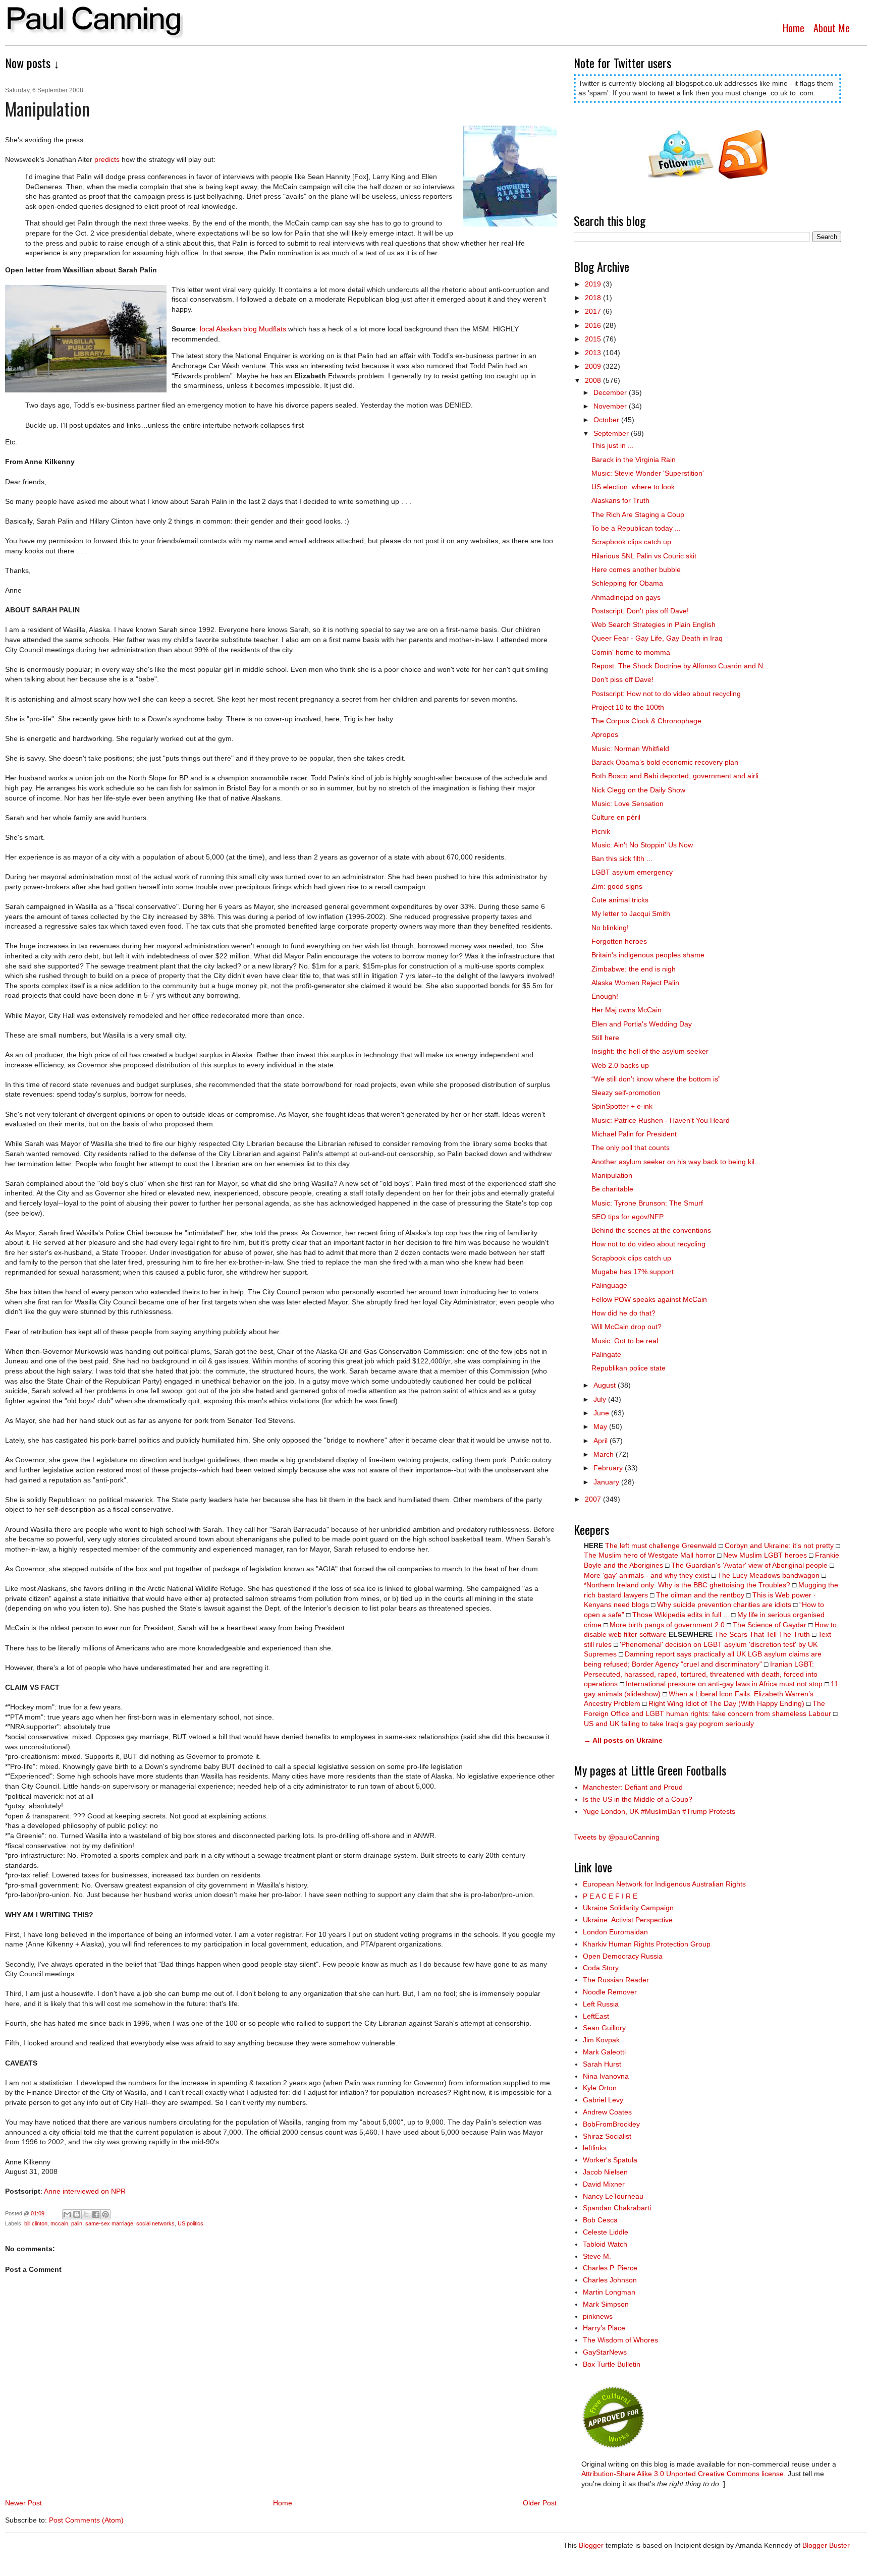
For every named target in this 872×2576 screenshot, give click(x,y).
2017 (594, 311)
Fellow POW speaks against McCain (649, 1299)
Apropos (605, 734)
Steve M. (597, 2256)
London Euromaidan (615, 1932)
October (607, 420)
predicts (107, 159)
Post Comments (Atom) (86, 2520)
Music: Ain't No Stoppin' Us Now (642, 845)
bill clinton (36, 2223)
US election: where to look (633, 487)
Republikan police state (629, 1368)
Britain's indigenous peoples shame (648, 955)
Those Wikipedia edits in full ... (681, 1615)
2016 (594, 325)
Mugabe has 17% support (633, 1272)
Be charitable (612, 1189)
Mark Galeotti (604, 2052)
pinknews (598, 2316)
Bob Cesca (600, 2220)
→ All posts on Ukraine (623, 1740)
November (611, 406)
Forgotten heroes (619, 941)
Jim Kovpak (601, 2040)
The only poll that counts (631, 1148)
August (606, 1385)
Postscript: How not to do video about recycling (666, 694)
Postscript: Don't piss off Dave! (640, 611)
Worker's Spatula (610, 2160)
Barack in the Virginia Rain (634, 460)
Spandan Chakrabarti (617, 2208)
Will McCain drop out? (626, 1327)
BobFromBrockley (611, 2124)
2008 (594, 380)
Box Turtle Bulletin (612, 2364)
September (612, 433)
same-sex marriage (109, 2223)
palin (77, 2223)
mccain (59, 2223)
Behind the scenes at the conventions (651, 1230)
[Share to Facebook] (96, 2214)
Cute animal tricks (620, 900)
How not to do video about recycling (648, 1244)
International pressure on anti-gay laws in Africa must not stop (724, 1684)
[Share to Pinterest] (105, 2214)
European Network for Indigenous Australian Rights (664, 1884)
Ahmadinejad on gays (626, 597)
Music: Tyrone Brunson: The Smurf (647, 1203)
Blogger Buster (826, 2545)
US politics (190, 2223)
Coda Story (601, 1968)
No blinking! (610, 928)
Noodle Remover (610, 1992)
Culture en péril (616, 817)
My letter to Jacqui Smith (631, 913)
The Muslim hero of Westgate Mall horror (649, 1555)
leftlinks (595, 2148)
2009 (594, 366)
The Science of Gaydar (770, 1625)
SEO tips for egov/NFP (628, 1217)
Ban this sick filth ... (622, 858)
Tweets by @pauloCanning (617, 1837)
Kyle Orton (600, 2088)
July (601, 1399)
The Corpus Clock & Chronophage (646, 721)
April (602, 1441)
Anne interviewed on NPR (85, 2191)
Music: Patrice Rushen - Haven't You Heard (661, 1120)
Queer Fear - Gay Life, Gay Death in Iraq (657, 638)
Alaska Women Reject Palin (635, 983)
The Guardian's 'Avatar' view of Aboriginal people (749, 1565)
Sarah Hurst (602, 2064)
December (611, 392)
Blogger (591, 2545)
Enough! (605, 996)
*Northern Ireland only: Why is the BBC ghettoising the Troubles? (687, 1585)
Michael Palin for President (634, 1134)
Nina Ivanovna (606, 2076)
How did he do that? (623, 1313)
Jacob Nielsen (605, 2172)
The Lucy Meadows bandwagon (769, 1575)
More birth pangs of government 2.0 (667, 1625)
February (609, 1468)
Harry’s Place (604, 2328)
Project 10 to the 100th (628, 707)
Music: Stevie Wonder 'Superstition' (648, 473)
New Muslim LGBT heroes (765, 1555)
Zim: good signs (617, 886)
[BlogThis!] (77, 2214)
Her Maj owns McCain (626, 1010)
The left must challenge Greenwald (661, 1545)
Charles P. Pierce (610, 2268)
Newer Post (23, 2503)
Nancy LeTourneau (613, 2196)
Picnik (601, 831)
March (605, 1454)
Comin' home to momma (631, 652)
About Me (832, 28)
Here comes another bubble (636, 569)
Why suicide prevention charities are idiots (724, 1605)
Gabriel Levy (603, 2100)
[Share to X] (86, 2214)
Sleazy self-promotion (626, 1093)
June (602, 1413)
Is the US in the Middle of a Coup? (638, 1799)
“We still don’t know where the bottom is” (656, 1079)
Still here (605, 1038)
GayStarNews (605, 2352)
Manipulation (612, 1175)
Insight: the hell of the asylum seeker (650, 1051)
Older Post (540, 2503)
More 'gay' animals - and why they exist (647, 1575)
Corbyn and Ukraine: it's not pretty (779, 1545)
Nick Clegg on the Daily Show (638, 790)
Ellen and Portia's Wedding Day (642, 1024)
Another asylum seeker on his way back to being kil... (676, 1162)
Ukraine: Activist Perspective (628, 1920)
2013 (594, 353)
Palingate (606, 1354)
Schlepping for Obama (627, 583)
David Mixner (604, 2184)
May (601, 1426)
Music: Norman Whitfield (630, 749)
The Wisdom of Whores (620, 2340)
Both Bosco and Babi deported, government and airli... (678, 776)
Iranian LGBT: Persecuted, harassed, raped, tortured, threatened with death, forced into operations (701, 1674)
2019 (594, 284)
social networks (155, 2223)
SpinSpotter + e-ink (622, 1106)
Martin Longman (609, 2292)
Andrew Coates (607, 2112)
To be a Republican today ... (636, 528)
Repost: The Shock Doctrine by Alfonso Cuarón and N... (680, 666)
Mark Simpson (606, 2304)
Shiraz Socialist (607, 2136)
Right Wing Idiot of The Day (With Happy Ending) (726, 1703)
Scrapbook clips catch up (631, 542)
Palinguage (609, 1285)
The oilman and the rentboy (700, 1595)
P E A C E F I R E (610, 1896)
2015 (594, 339)
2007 (594, 1499)
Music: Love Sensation (628, 804)
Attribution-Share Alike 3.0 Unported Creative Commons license (683, 2474)
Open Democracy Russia (623, 1956)
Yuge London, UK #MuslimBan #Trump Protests (659, 1811)
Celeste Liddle (606, 2232)
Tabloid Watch (605, 2244)
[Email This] (67, 2214)
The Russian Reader (616, 1980)
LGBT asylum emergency (632, 872)
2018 (594, 298)
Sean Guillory (604, 2028)
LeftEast (596, 2016)
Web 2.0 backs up (620, 1065)
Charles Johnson (610, 2280)
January (607, 1482)
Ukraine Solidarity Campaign (628, 1908)
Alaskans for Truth (620, 500)
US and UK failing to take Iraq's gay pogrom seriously (669, 1724)
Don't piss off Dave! (622, 679)
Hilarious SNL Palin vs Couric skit (644, 556)
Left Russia (601, 2004)
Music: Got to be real (625, 1341)
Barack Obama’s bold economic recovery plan (665, 762)
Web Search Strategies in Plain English (653, 624)
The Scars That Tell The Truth (762, 1634)
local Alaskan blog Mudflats (243, 329)
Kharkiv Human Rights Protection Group (647, 1944)
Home (794, 28)
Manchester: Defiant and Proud (633, 1787)
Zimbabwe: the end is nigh (634, 969)
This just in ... (613, 445)
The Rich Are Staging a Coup (638, 514)
